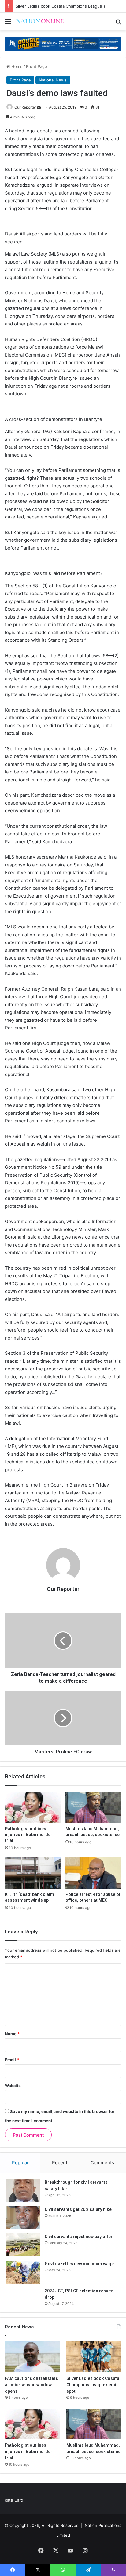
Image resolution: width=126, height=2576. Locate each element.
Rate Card (14, 2500)
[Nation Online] (40, 22)
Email (12, 2060)
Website (13, 2086)
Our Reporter (25, 107)
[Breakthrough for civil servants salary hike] (23, 2191)
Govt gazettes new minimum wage (79, 2264)
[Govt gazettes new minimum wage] (23, 2272)
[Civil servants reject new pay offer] (23, 2245)
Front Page (37, 66)
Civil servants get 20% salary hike (78, 2209)
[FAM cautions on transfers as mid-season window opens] (32, 2357)
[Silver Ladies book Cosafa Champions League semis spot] (94, 2357)
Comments (102, 2163)
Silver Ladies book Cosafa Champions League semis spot (70, 6)
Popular (20, 2163)
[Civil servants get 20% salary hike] (23, 2218)
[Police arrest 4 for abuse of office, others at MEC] (93, 1873)
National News (53, 80)
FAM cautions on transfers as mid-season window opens (31, 2385)
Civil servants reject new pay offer (79, 2237)
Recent (60, 2163)
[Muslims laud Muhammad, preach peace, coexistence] (93, 1808)
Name (12, 2034)
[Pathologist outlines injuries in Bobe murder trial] (33, 1808)
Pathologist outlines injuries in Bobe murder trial (29, 1835)
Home (16, 66)
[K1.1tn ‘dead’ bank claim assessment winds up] (33, 1873)
